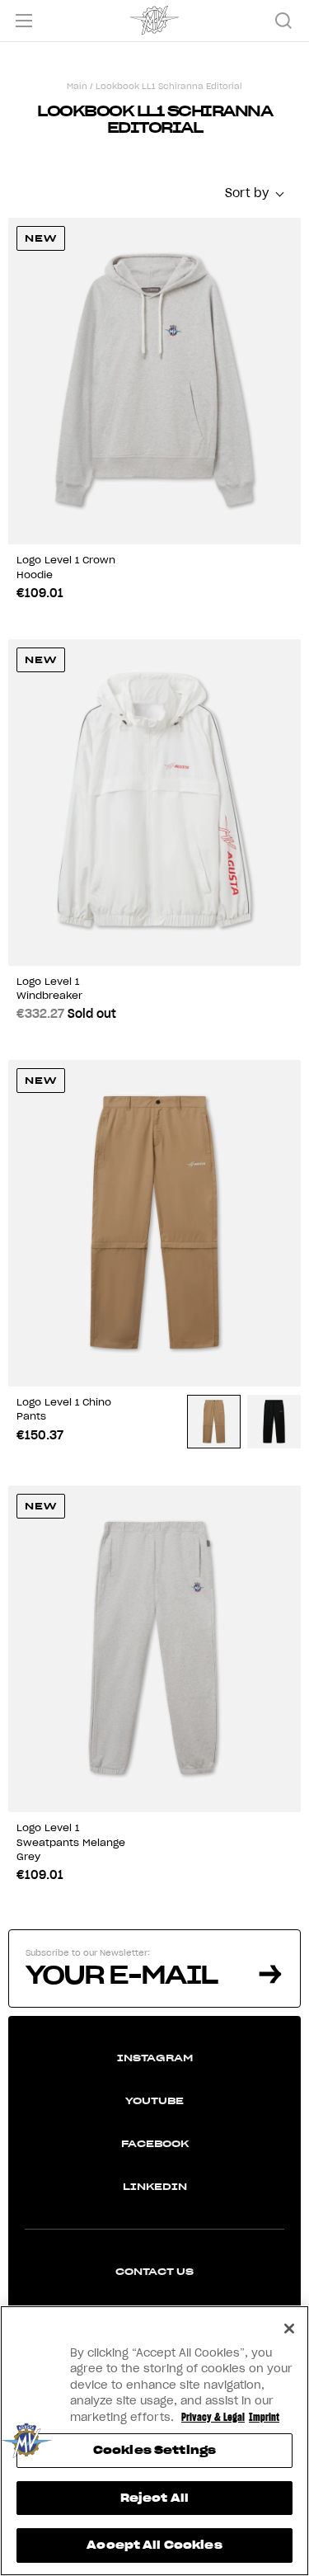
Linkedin (155, 2186)
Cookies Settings (154, 2450)
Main (77, 86)
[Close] (289, 2329)
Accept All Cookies (154, 2545)
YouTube (154, 2100)
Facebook (155, 2143)
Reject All (154, 2498)
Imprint (264, 2417)
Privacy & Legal (213, 2417)
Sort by (247, 193)
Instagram (155, 2058)
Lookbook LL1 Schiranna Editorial (169, 86)
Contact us (154, 2271)
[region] (154, 2441)
